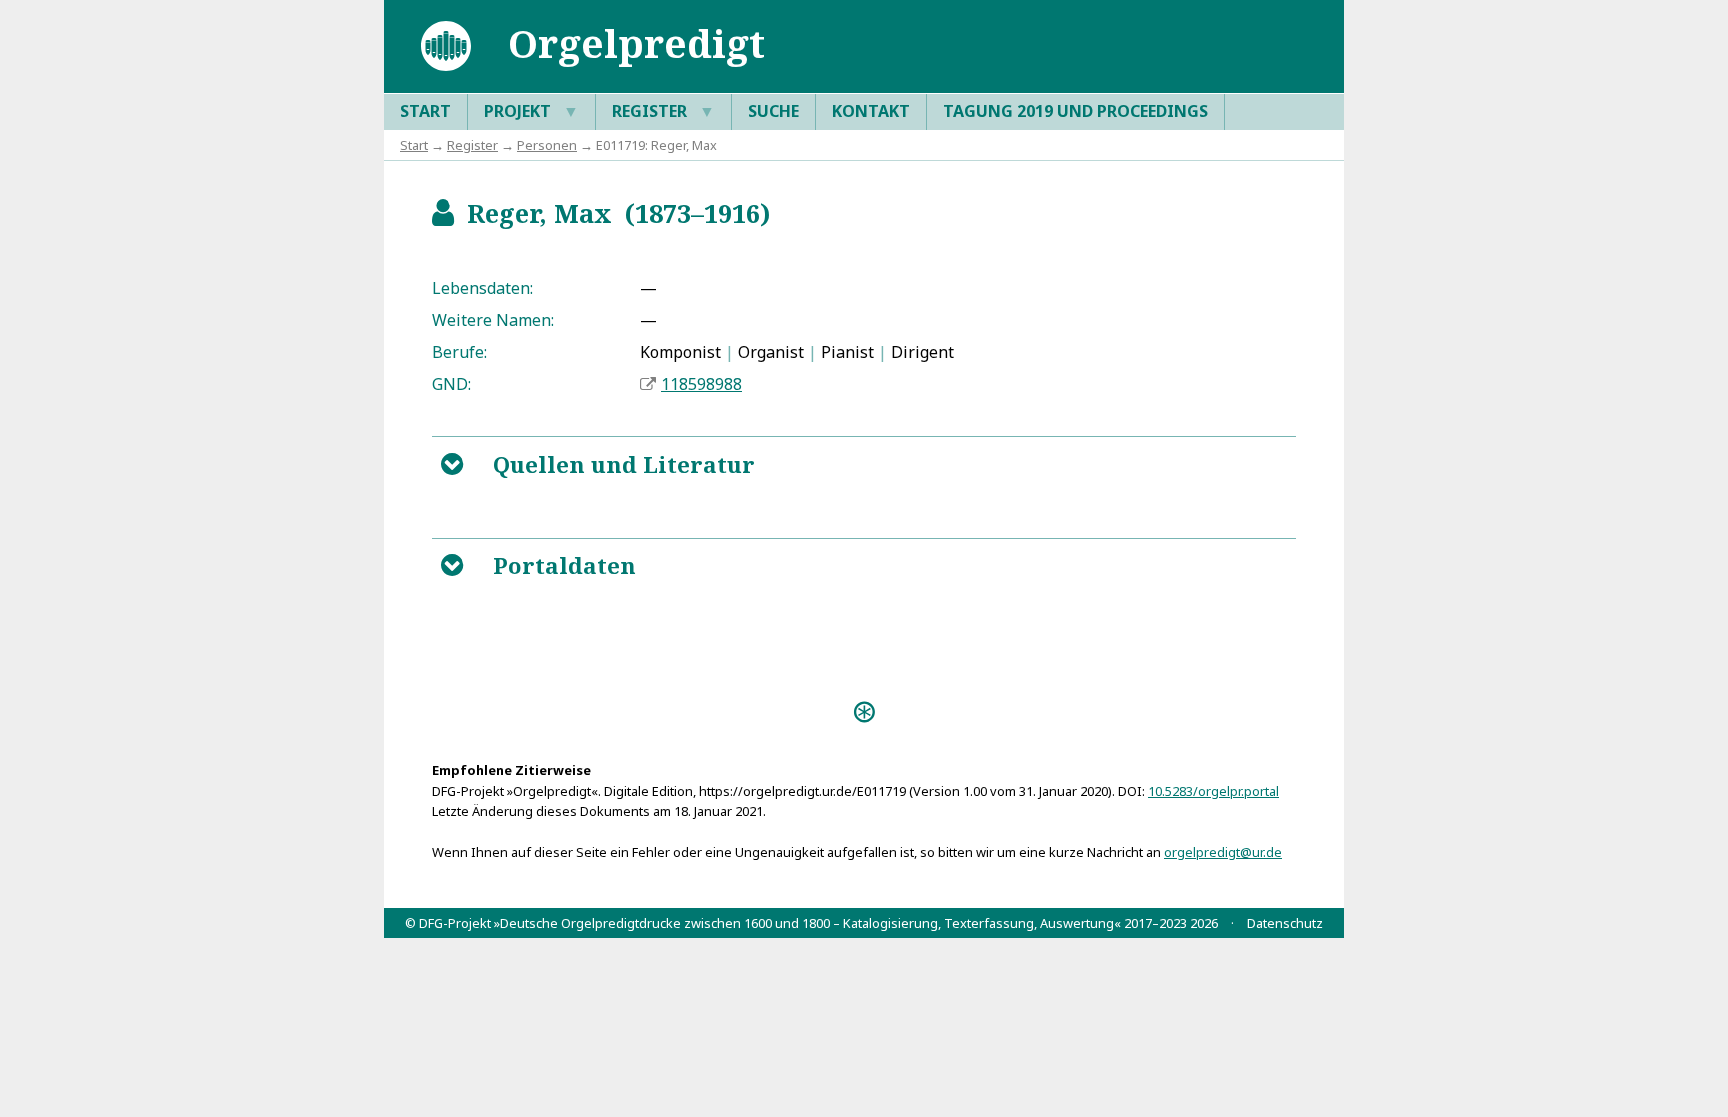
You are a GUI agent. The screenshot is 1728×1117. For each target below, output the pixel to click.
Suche (773, 111)
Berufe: (459, 352)
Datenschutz (1285, 923)
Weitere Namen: (493, 320)
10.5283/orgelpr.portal (1213, 791)
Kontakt (871, 111)
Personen (547, 145)
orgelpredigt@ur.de (1223, 852)
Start (425, 111)
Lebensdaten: (482, 288)
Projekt (531, 111)
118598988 (701, 384)
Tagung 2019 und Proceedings (1075, 111)
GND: (451, 384)
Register (663, 111)
